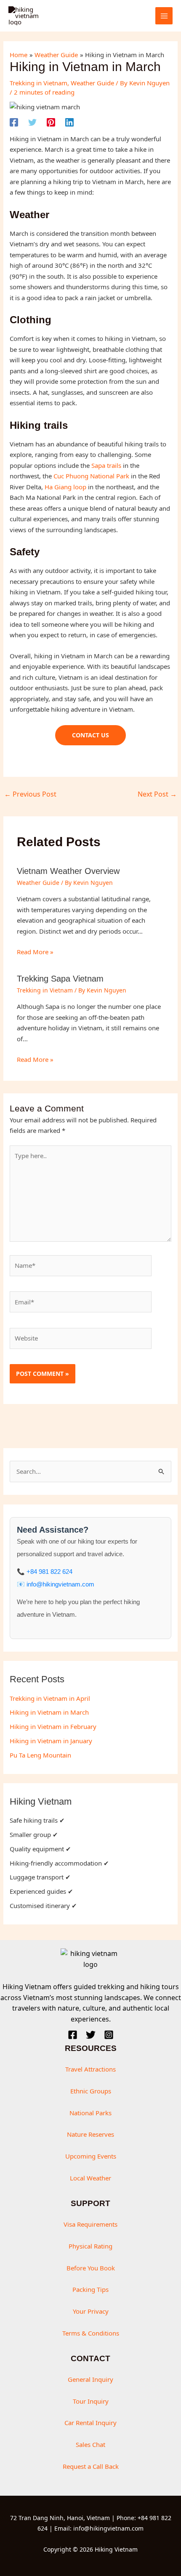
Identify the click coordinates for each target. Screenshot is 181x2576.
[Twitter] (32, 122)
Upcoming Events (91, 2156)
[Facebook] (14, 122)
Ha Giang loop (65, 487)
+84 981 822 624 (49, 1572)
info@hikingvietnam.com (60, 1584)
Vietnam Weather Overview (68, 871)
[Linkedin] (69, 122)
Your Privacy (91, 2311)
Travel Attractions (90, 2069)
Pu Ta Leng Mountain (40, 1755)
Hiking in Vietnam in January (51, 1741)
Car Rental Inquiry (90, 2423)
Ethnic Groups (91, 2091)
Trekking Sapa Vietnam (60, 979)
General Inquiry (90, 2379)
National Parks (90, 2113)
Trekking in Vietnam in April (50, 1698)
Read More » (35, 952)
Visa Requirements (90, 2224)
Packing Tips (90, 2289)
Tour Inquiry (91, 2401)
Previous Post (30, 794)
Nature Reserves (90, 2134)
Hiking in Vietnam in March (49, 1712)
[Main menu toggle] (164, 16)
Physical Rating (90, 2246)
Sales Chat (90, 2444)
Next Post (157, 794)
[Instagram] (109, 2035)
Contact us (90, 735)
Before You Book (91, 2268)
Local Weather (90, 2178)
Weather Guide (92, 83)
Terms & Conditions (91, 2333)
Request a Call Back (91, 2466)
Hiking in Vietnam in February (53, 1726)
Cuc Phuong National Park (91, 476)
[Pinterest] (51, 122)
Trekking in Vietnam (39, 83)
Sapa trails (106, 465)
